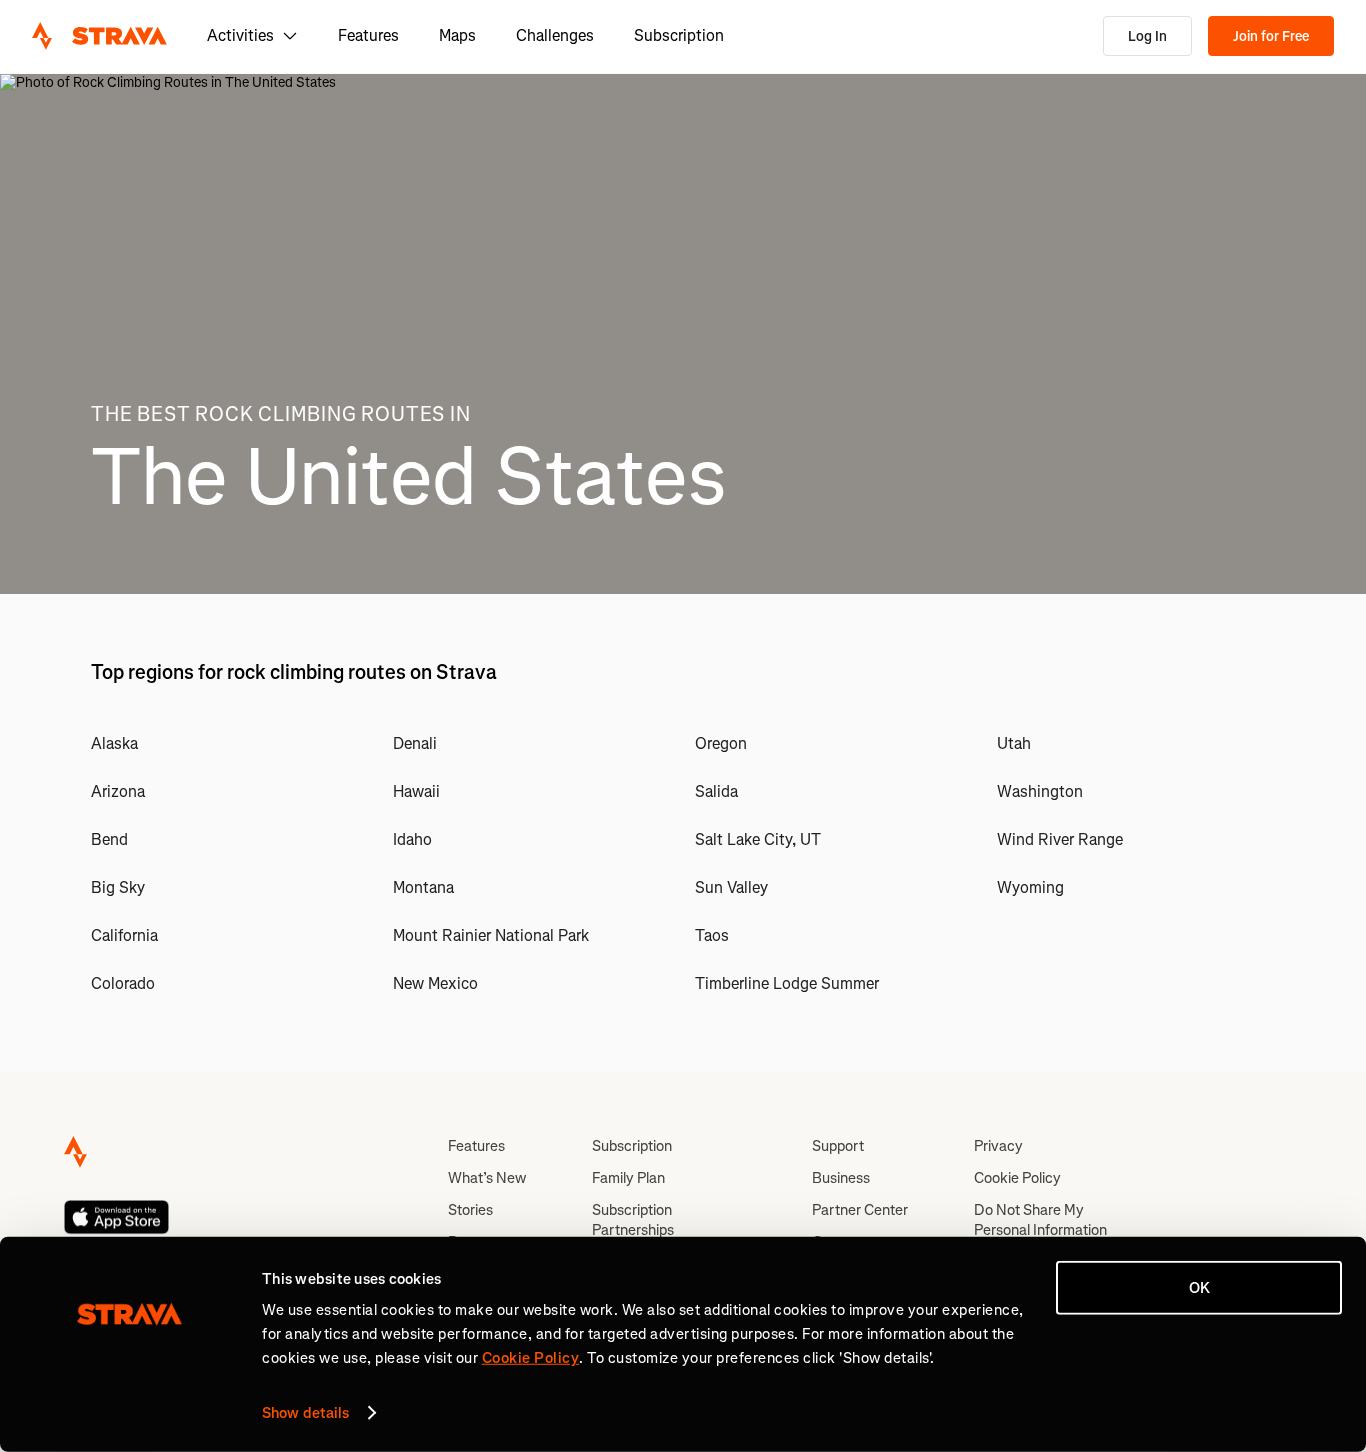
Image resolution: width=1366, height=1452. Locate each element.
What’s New (487, 1178)
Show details (305, 1413)
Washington (1040, 791)
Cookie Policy (1017, 1178)
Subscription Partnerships (633, 1220)
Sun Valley (731, 887)
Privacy (998, 1146)
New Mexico (435, 983)
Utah (1014, 743)
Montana (423, 887)
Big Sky (118, 887)
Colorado (123, 983)
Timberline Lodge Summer (787, 983)
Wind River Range (1060, 839)
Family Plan (628, 1178)
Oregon (721, 743)
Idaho (412, 839)
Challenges (555, 35)
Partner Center (860, 1210)
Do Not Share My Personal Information (1040, 1220)
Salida (716, 791)
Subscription (679, 35)
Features (368, 35)
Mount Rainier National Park (491, 935)
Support (838, 1146)
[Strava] (99, 36)
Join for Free (1271, 36)
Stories (470, 1210)
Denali (415, 743)
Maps (457, 35)
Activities (240, 35)
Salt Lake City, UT (758, 839)
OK (1199, 1288)
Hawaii (416, 791)
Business (841, 1178)
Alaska (114, 743)
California (124, 935)
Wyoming (1030, 887)
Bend (109, 839)
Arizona (118, 791)
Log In (1147, 36)
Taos (712, 935)
